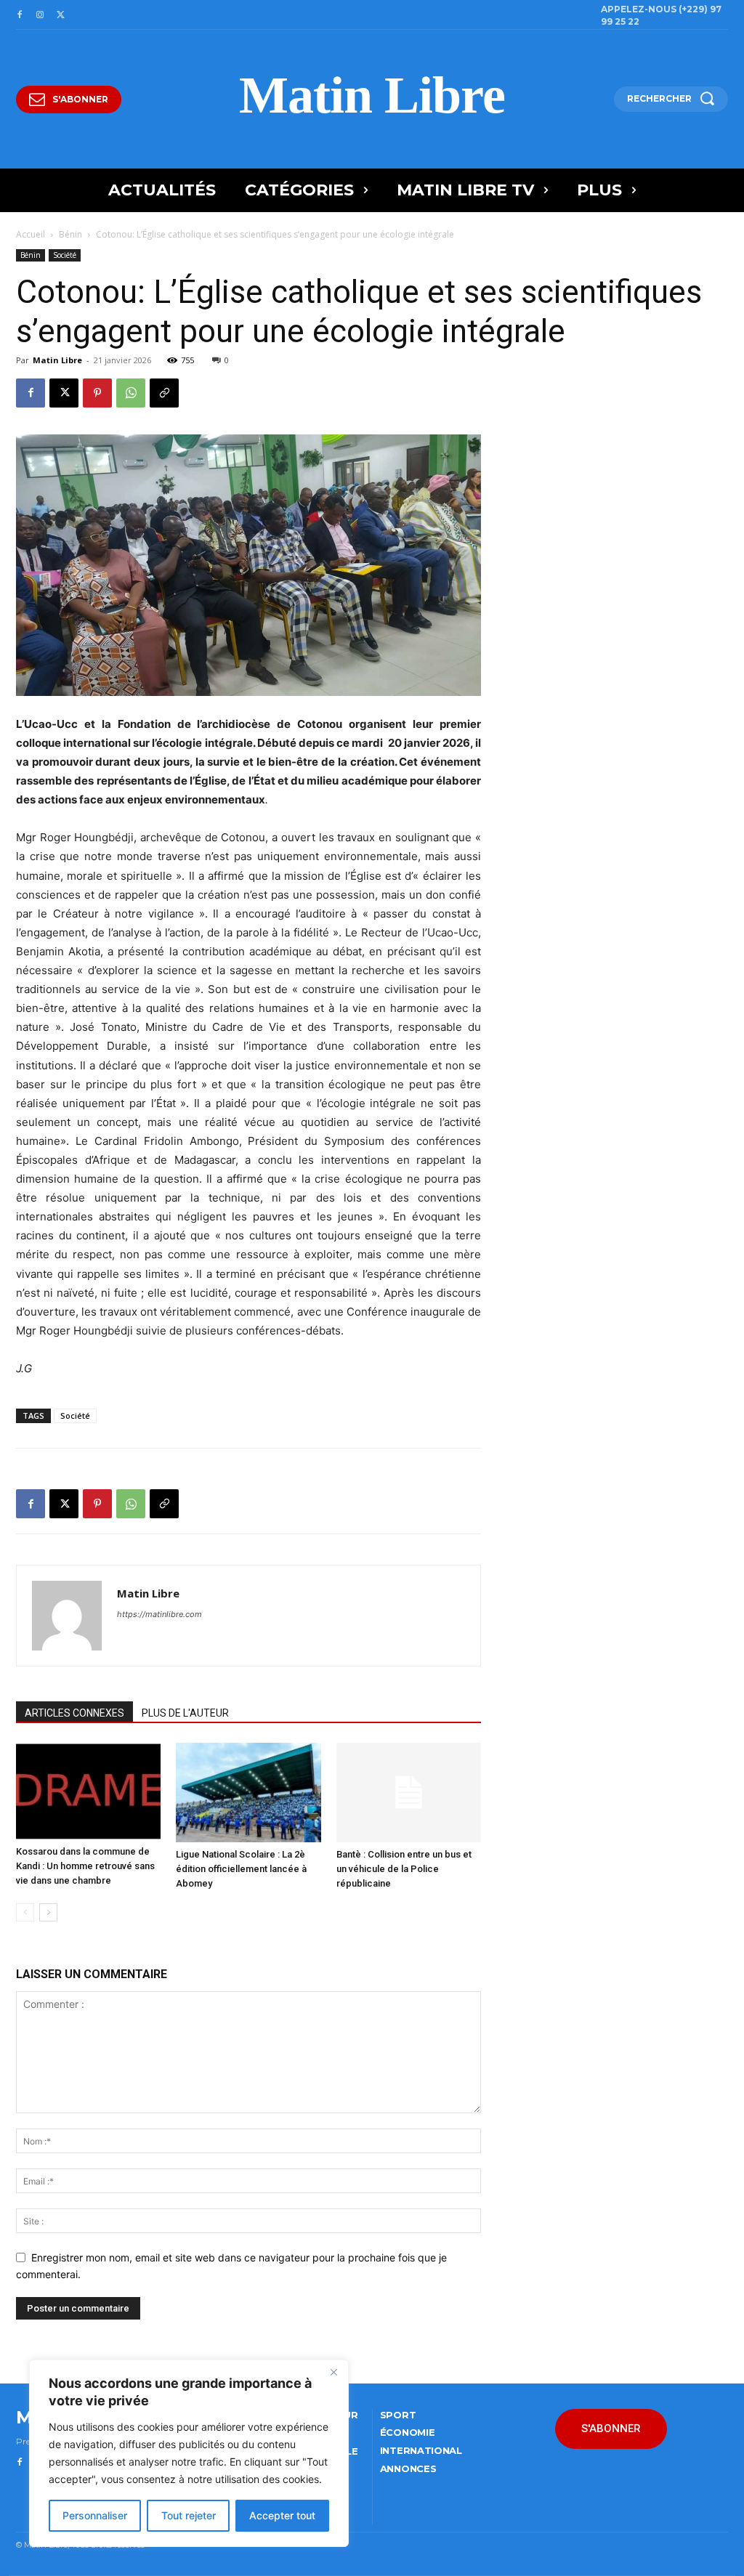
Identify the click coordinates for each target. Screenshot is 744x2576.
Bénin (70, 234)
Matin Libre (57, 360)
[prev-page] (25, 1912)
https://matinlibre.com (159, 1614)
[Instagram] (40, 15)
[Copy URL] (164, 393)
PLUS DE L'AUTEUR (185, 1713)
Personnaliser (95, 2515)
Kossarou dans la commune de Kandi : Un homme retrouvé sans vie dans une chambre (85, 1866)
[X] (60, 15)
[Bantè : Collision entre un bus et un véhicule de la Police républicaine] (409, 1793)
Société (65, 255)
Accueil (31, 234)
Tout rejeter (189, 2515)
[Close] (333, 2372)
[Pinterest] (97, 393)
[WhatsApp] (131, 393)
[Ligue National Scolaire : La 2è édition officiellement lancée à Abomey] (248, 1793)
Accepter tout (282, 2515)
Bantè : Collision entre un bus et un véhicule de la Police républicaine (404, 1869)
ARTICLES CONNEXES (74, 1713)
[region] (189, 2453)
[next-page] (48, 1912)
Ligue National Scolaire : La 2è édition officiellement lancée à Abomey (241, 1869)
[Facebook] (20, 15)
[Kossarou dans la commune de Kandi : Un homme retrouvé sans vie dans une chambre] (88, 1791)
